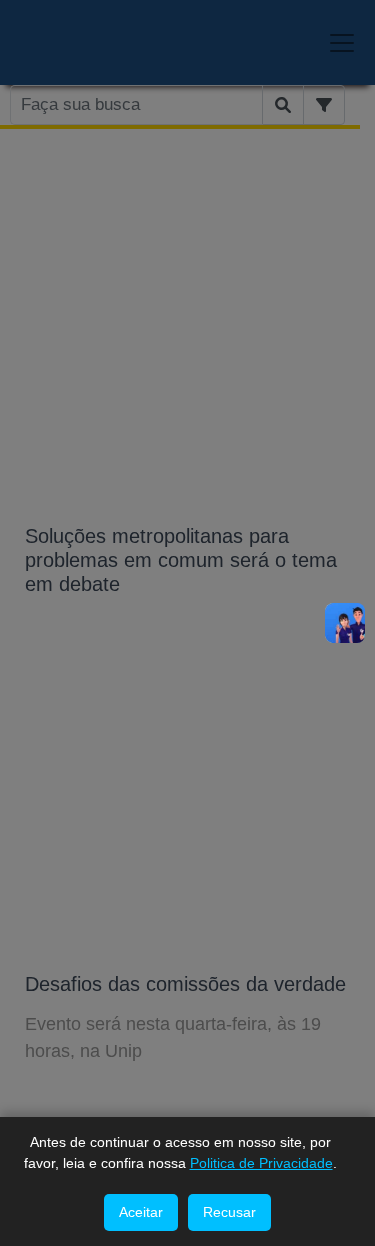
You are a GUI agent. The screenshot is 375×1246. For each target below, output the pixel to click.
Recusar (229, 1212)
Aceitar (141, 1212)
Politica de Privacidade (261, 1163)
